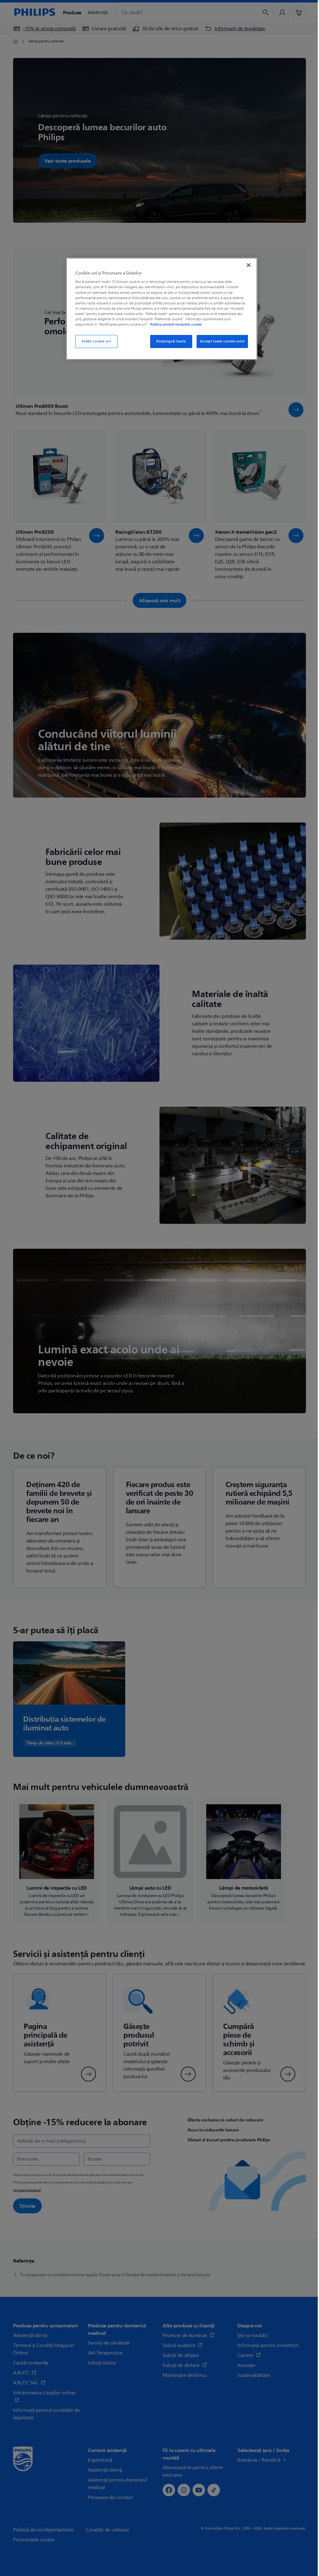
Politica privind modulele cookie (176, 324)
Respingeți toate (171, 341)
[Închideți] (249, 265)
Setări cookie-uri (96, 341)
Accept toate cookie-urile (222, 341)
